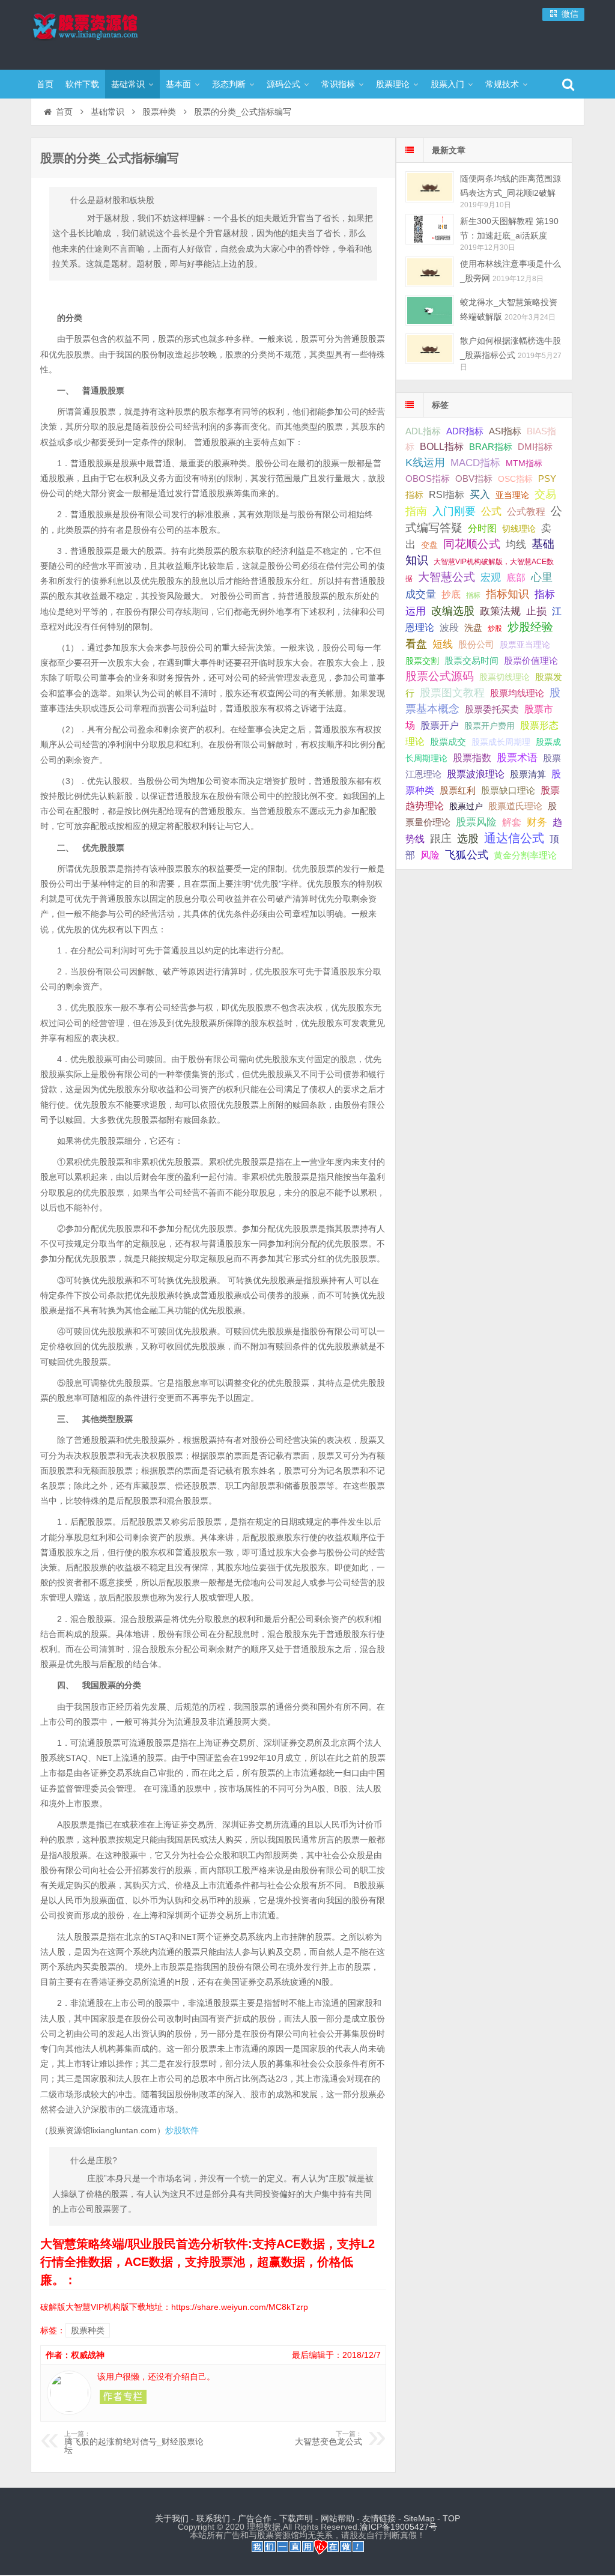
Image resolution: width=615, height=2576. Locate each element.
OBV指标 (474, 478)
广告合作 (255, 2518)
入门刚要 (454, 511)
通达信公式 (514, 838)
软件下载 (82, 84)
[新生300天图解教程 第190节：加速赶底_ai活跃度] (430, 229)
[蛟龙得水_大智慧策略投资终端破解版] (430, 310)
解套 (512, 822)
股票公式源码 (440, 676)
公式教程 (526, 512)
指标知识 (507, 594)
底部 (516, 577)
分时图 (482, 528)
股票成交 (448, 742)
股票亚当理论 (525, 645)
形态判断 (229, 84)
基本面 (178, 84)
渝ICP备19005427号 (398, 2527)
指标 (473, 595)
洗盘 (473, 627)
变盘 (429, 545)
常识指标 (338, 84)
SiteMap (419, 2518)
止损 (536, 611)
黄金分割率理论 (525, 855)
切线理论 (519, 529)
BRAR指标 (491, 447)
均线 (516, 545)
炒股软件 (182, 2130)
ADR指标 (465, 431)
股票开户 (440, 725)
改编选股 (453, 611)
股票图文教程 (452, 693)
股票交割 (422, 661)
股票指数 (472, 758)
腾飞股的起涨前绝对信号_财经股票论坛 (134, 2443)
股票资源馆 (109, 33)
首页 (45, 84)
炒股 (495, 628)
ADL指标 (423, 431)
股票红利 (458, 790)
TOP (451, 2518)
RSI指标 (447, 495)
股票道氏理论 (515, 806)
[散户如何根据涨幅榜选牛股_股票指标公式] (430, 349)
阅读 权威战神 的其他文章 (123, 2397)
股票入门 (447, 84)
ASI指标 (505, 431)
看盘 (416, 644)
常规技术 (502, 84)
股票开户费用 (489, 726)
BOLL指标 (442, 447)
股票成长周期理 (501, 742)
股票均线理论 (517, 693)
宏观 (491, 577)
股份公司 (476, 644)
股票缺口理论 (508, 791)
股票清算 (528, 774)
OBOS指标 (428, 479)
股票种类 (159, 112)
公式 (491, 512)
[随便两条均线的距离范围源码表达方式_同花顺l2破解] (430, 187)
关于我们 (172, 2518)
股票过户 (466, 806)
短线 (443, 644)
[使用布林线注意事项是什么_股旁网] (430, 272)
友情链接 (379, 2518)
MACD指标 (475, 463)
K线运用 (425, 463)
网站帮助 (338, 2518)
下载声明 (296, 2518)
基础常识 (128, 84)
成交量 (421, 594)
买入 (480, 494)
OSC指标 (515, 479)
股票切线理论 (504, 677)
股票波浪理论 (476, 774)
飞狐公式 (467, 855)
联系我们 (213, 2518)
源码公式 (283, 84)
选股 (468, 839)
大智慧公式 (447, 577)
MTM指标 (524, 463)
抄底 (451, 594)
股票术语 (517, 758)
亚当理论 (512, 495)
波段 (449, 627)
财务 (537, 822)
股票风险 (476, 822)
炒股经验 (530, 627)
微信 (569, 14)
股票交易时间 (471, 661)
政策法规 (500, 611)
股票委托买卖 (492, 709)
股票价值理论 (531, 661)
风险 (430, 855)
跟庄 (441, 839)
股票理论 (393, 84)
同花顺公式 (472, 544)
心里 (542, 577)
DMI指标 (535, 447)
